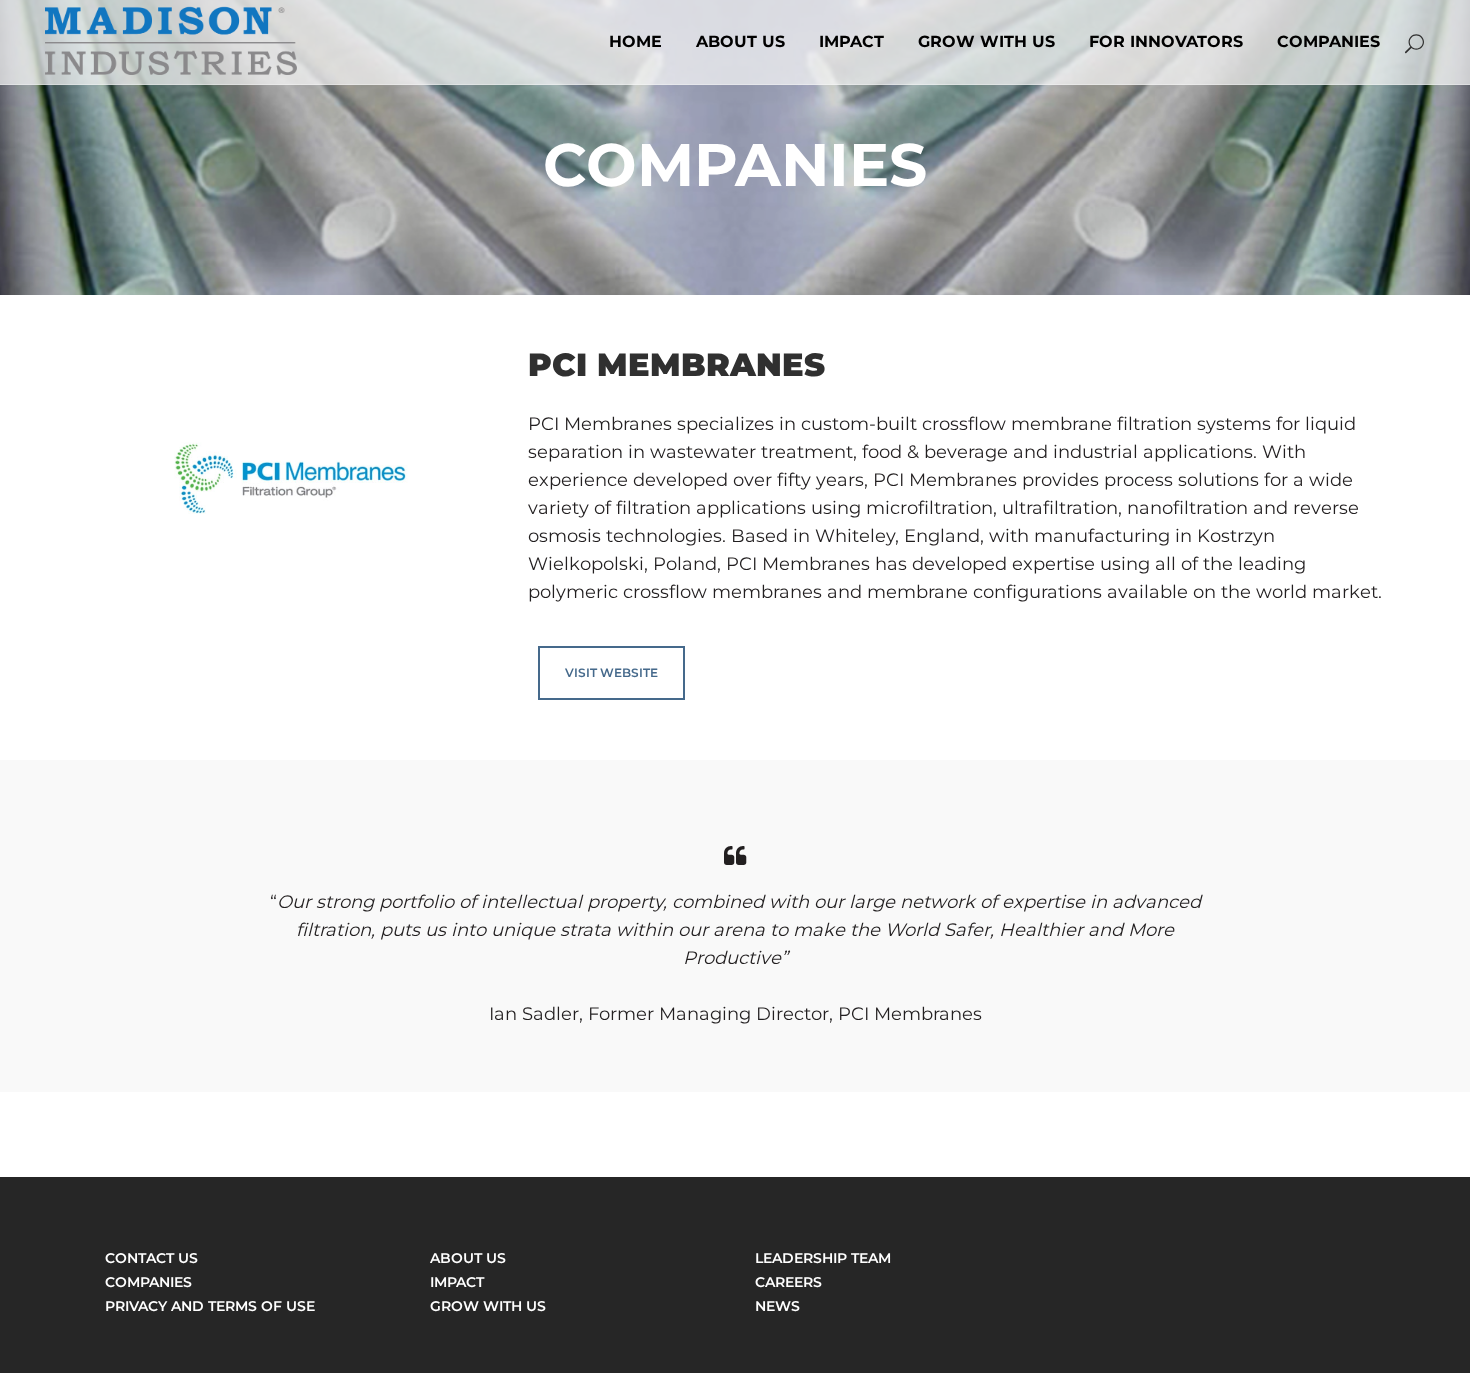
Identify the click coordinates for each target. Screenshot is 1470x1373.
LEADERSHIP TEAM (823, 1258)
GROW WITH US (488, 1306)
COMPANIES (148, 1282)
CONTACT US (151, 1258)
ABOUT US (468, 1258)
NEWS (777, 1306)
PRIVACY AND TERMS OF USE (210, 1306)
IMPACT (457, 1282)
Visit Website (611, 672)
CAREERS (788, 1282)
